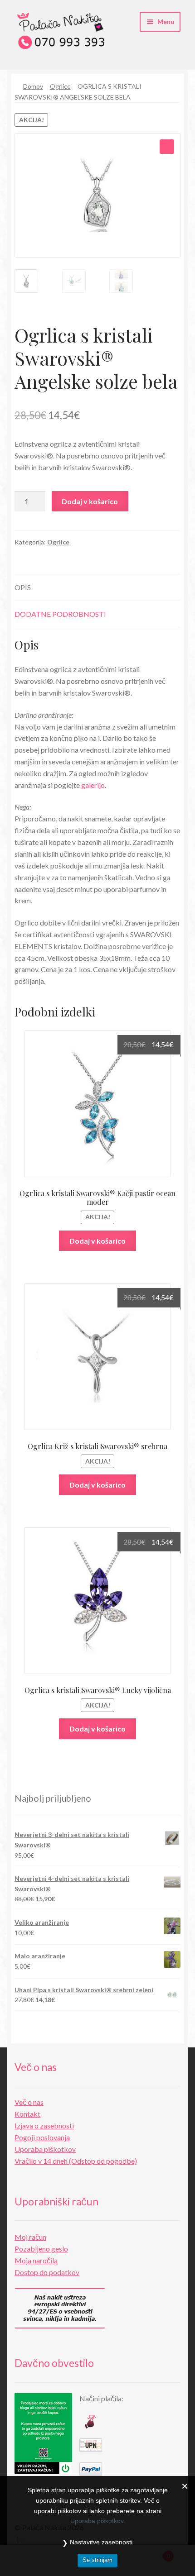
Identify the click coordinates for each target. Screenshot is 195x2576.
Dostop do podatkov (47, 2272)
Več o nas (29, 2102)
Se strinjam (97, 2560)
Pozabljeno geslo (41, 2249)
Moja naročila (36, 2260)
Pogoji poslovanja (42, 2137)
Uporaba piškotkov (45, 2149)
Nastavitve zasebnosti (101, 2542)
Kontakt (27, 2114)
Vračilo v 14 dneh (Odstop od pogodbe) (76, 2161)
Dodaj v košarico (90, 501)
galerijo (93, 785)
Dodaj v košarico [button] (97, 1241)
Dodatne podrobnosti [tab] (60, 614)
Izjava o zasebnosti (44, 2125)
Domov (33, 86)
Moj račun (30, 2237)
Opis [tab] (23, 587)
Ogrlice (60, 86)
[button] (167, 147)
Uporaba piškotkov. (98, 2521)
